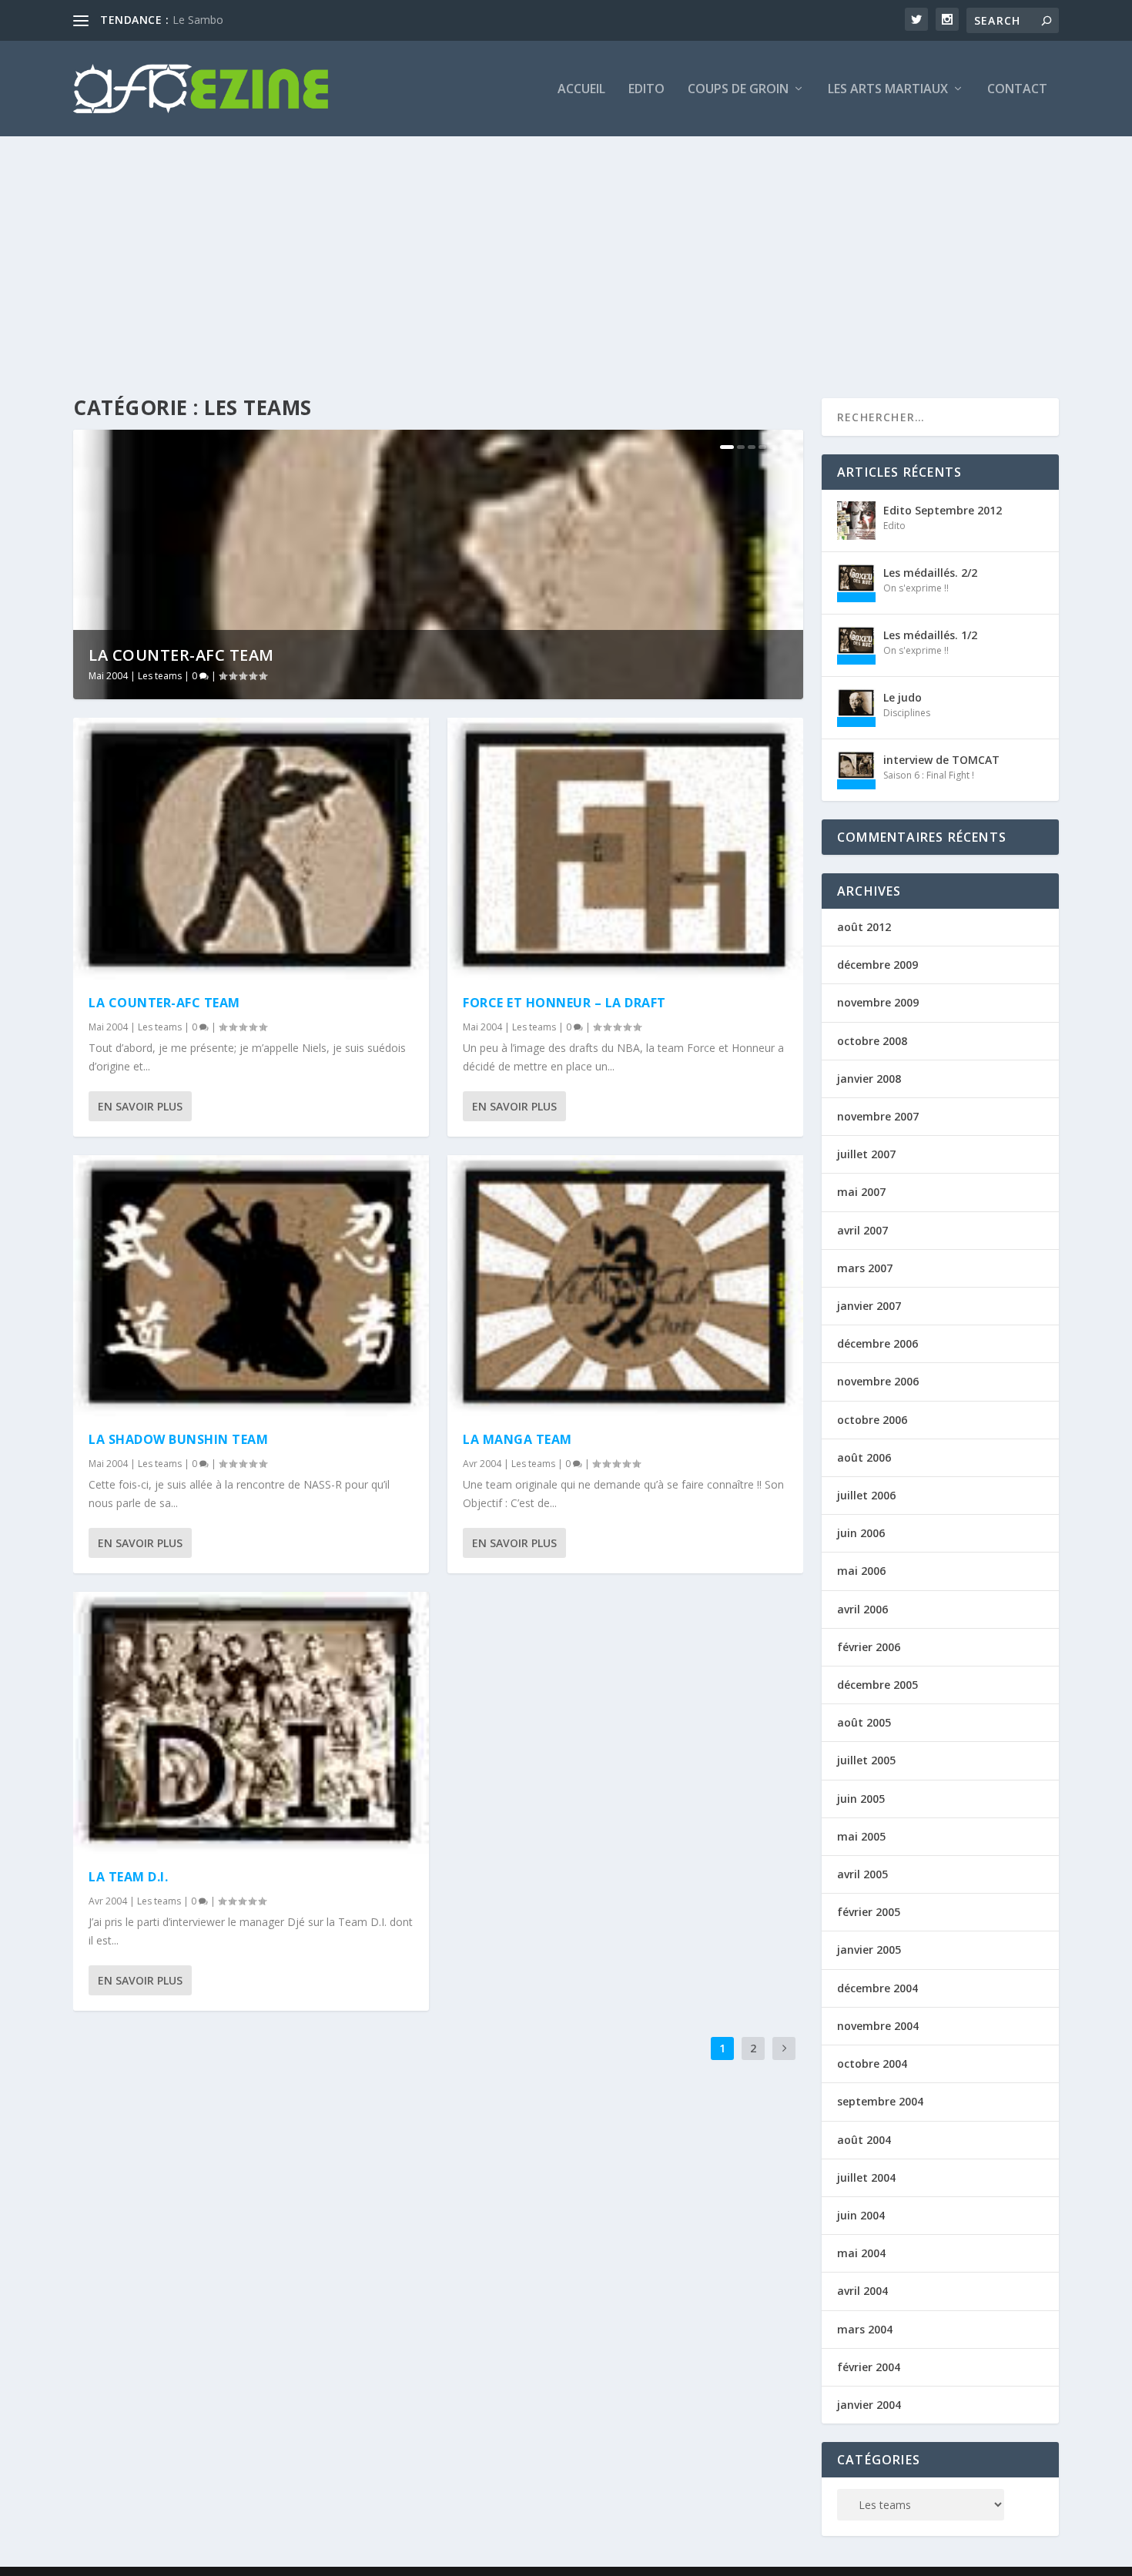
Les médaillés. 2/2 (930, 573)
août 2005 (864, 1722)
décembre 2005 (877, 1685)
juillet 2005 (866, 1760)
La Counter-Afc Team (181, 655)
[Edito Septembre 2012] (856, 521)
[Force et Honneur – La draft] (625, 849)
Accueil (581, 90)
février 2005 (869, 1912)
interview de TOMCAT (941, 760)
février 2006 (869, 1647)
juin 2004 (861, 2215)
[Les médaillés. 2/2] (856, 583)
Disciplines (907, 713)
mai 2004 (861, 2253)
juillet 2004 (866, 2177)
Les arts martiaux (888, 90)
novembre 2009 (878, 1002)
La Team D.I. (128, 1877)
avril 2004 (862, 2291)
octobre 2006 (872, 1420)
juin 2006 (861, 1533)
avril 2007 (862, 1230)
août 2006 (864, 1457)
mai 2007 (861, 1192)
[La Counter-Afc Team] (251, 849)
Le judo (903, 697)
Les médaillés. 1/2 (930, 635)
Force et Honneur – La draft (564, 1003)
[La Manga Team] (625, 1286)
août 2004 (864, 2140)
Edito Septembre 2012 (943, 510)
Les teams (160, 676)
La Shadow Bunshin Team (178, 1439)
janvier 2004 (869, 2405)
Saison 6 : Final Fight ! (929, 775)
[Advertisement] (566, 252)
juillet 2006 (866, 1495)
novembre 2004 (878, 2026)
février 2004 (869, 2367)
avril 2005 (862, 1874)
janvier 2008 (869, 1079)
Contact (1017, 90)
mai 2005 (861, 1836)
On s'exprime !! (916, 588)
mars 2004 (865, 2329)
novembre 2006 (878, 1381)
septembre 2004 (880, 2101)
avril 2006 (862, 1609)
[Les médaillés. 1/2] (856, 645)
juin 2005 (861, 1799)
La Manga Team (517, 1439)
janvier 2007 (869, 1306)
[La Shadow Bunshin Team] (251, 1286)
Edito (646, 90)
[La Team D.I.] (251, 1723)
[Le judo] (856, 708)
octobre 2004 (872, 2063)
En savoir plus (140, 1106)
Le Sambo (198, 20)
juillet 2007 (866, 1154)
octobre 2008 (872, 1041)
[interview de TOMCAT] (856, 770)
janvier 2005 (869, 1950)
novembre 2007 (878, 1116)
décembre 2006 (877, 1343)
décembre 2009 (877, 965)
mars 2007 (865, 1268)
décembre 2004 (877, 1988)
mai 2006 (861, 1571)
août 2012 (864, 927)
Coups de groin (738, 90)
